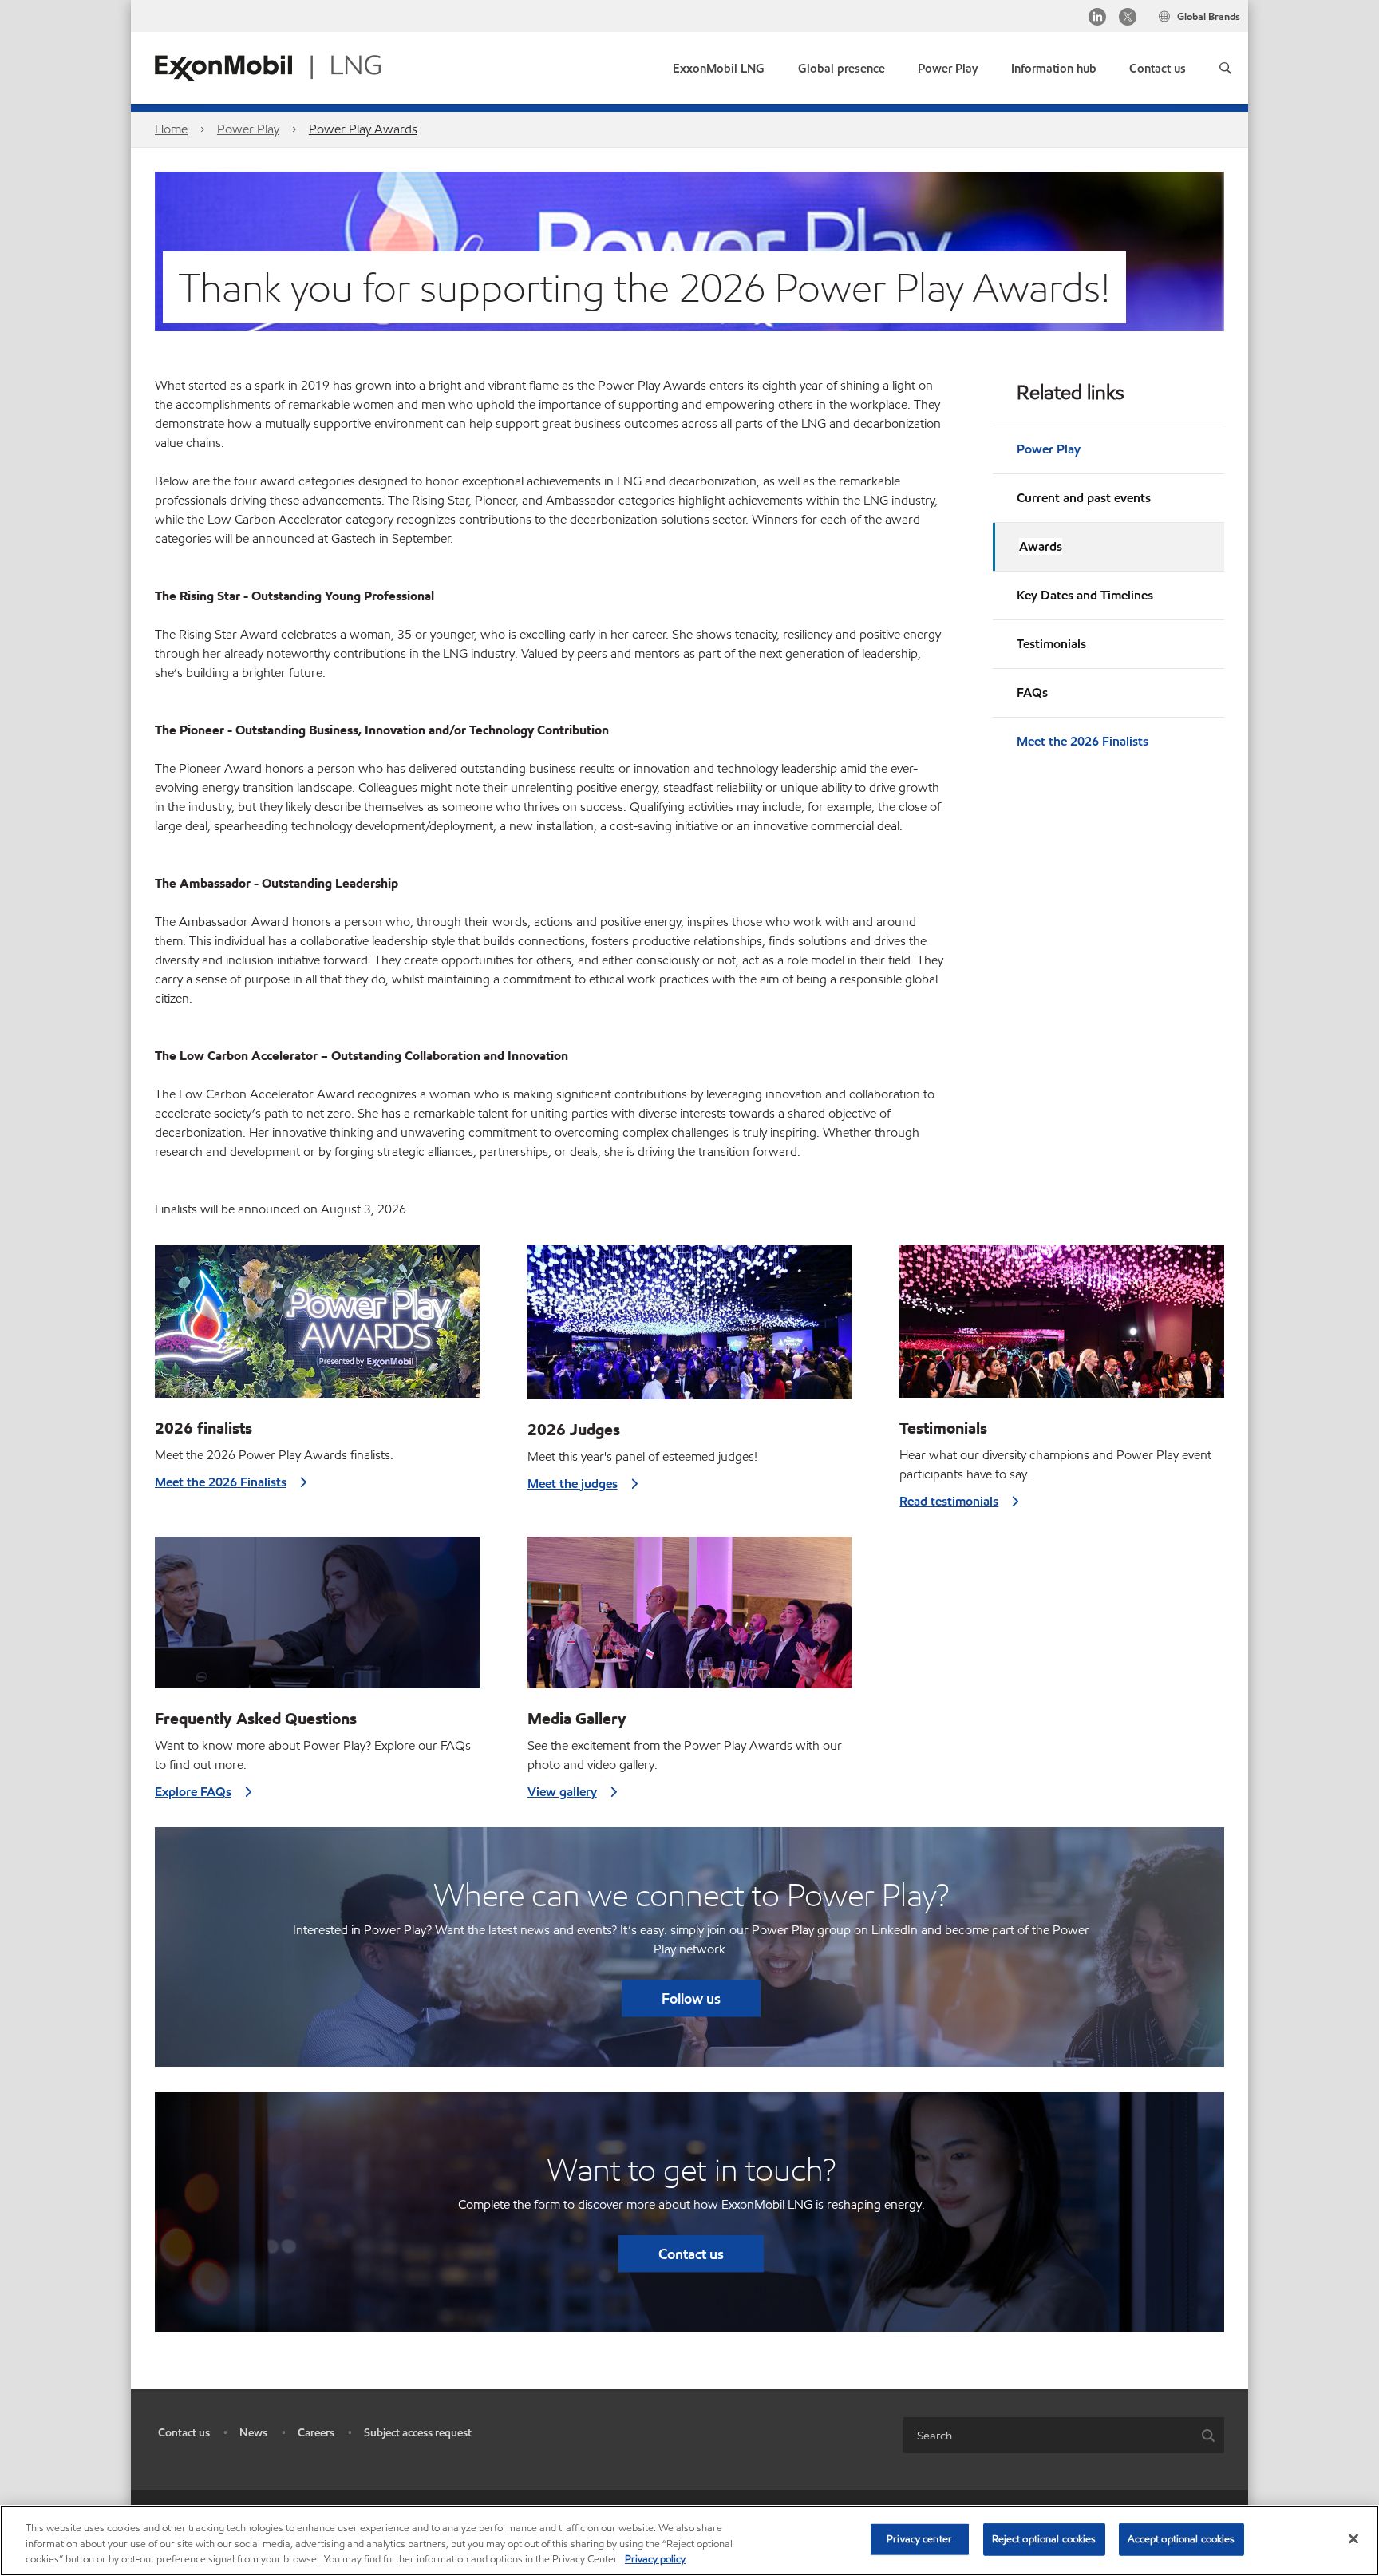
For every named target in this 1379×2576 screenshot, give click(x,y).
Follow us (691, 1998)
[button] (1225, 68)
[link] (1158, 65)
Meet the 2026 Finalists (1083, 741)
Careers (316, 2433)
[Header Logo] (268, 67)
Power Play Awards (363, 129)
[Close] (1353, 2538)
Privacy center (919, 2538)
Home (171, 129)
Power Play (248, 129)
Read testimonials (949, 1501)
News (253, 2433)
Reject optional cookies (1044, 2538)
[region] (689, 2540)
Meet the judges (573, 1484)
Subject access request (418, 2433)
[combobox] (1048, 2435)
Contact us (691, 2254)
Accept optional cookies (1181, 2538)
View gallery (562, 1792)
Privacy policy (655, 2559)
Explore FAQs (193, 1792)
